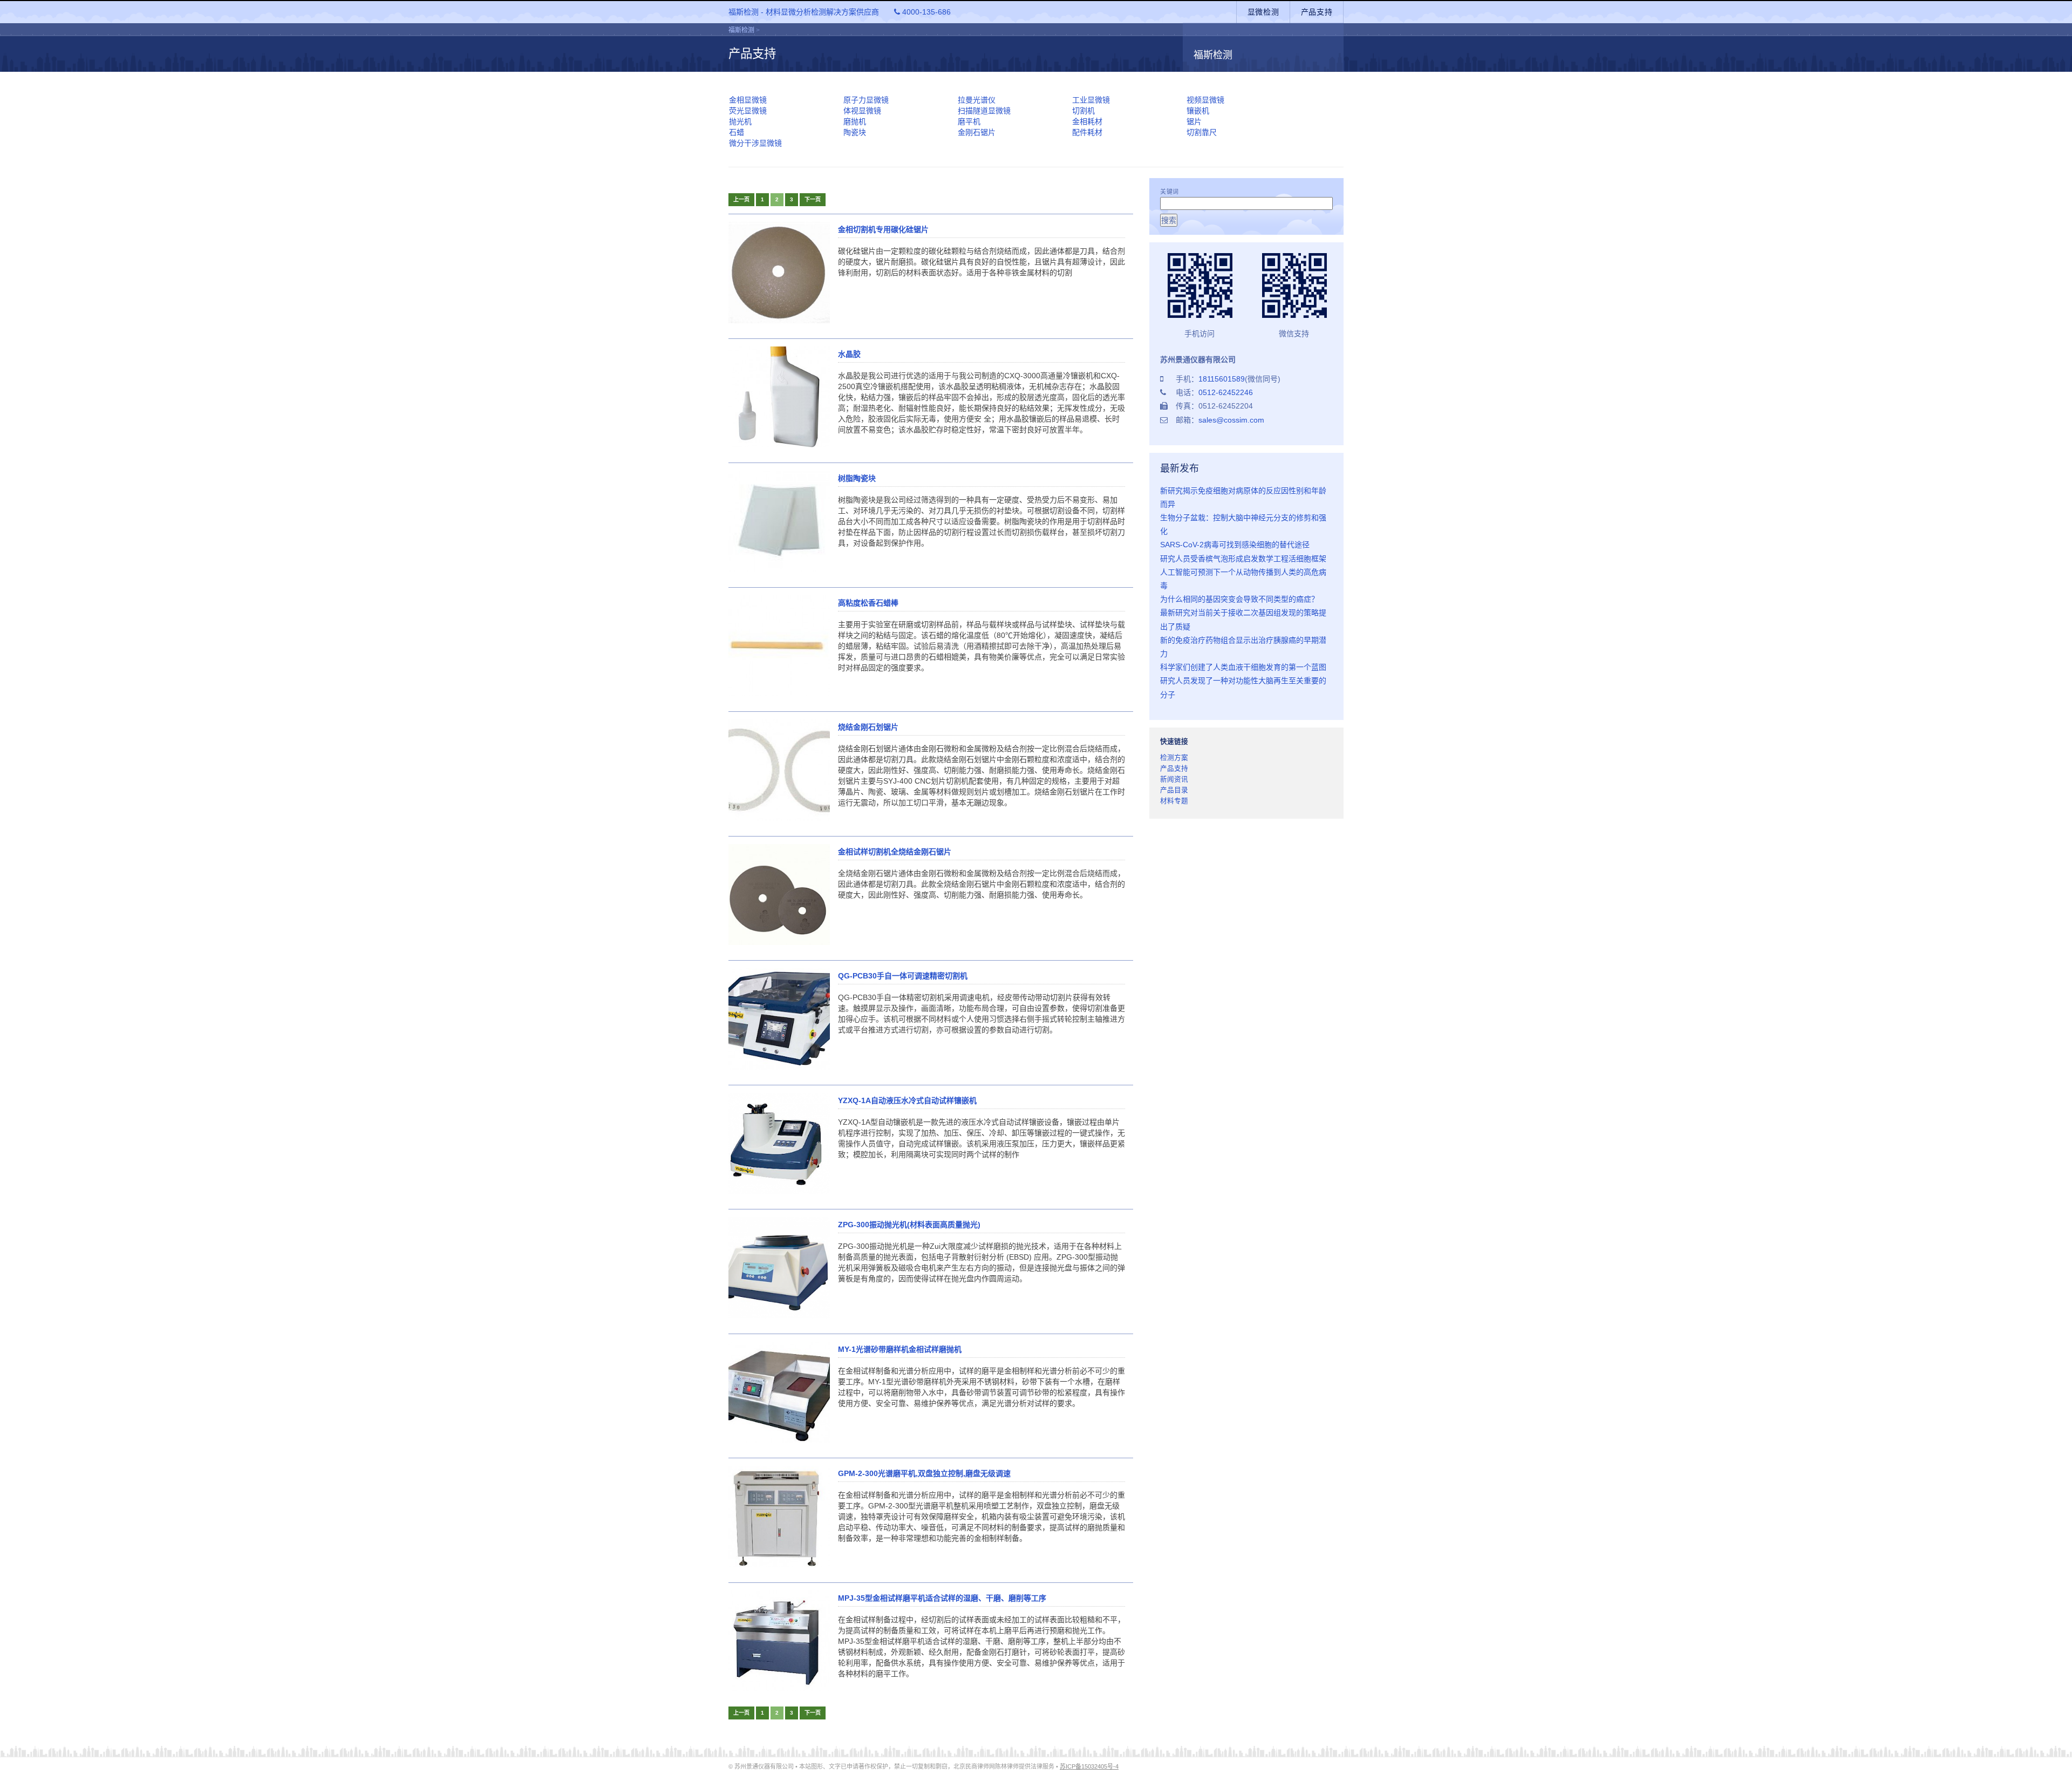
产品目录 (1174, 790)
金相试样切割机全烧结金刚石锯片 (895, 852)
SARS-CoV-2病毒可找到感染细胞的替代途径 (1235, 545)
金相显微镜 (748, 100)
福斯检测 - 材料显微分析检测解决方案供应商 (840, 12)
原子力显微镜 (866, 100)
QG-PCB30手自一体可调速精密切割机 (903, 976)
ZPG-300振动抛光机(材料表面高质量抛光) (909, 1225)
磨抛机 (855, 121)
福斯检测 (741, 30)
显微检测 (1263, 12)
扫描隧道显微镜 (984, 111)
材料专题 (1174, 801)
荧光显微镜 (748, 111)
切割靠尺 (1202, 132)
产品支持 (1317, 12)
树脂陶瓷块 (857, 478)
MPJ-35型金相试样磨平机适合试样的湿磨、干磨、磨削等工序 (942, 1598)
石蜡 (737, 132)
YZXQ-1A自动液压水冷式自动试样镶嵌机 (907, 1100)
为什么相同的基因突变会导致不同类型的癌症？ (1239, 599)
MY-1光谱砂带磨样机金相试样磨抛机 (900, 1349)
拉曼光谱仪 (977, 100)
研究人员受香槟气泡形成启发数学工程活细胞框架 (1243, 559)
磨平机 (969, 121)
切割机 (1083, 111)
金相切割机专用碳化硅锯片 (883, 229)
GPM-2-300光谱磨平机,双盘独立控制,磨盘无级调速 (924, 1473)
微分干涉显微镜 (755, 143)
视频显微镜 (1205, 100)
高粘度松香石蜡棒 (868, 603)
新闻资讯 (1174, 779)
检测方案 (1174, 758)
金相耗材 (1087, 121)
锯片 (1194, 121)
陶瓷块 (855, 132)
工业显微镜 (1091, 100)
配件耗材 (1087, 132)
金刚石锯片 (977, 132)
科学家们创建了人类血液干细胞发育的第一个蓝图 (1243, 667)
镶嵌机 (1198, 111)
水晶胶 (849, 354)
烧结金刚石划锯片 (868, 727)
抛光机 (740, 121)
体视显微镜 (862, 111)
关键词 (1170, 192)
